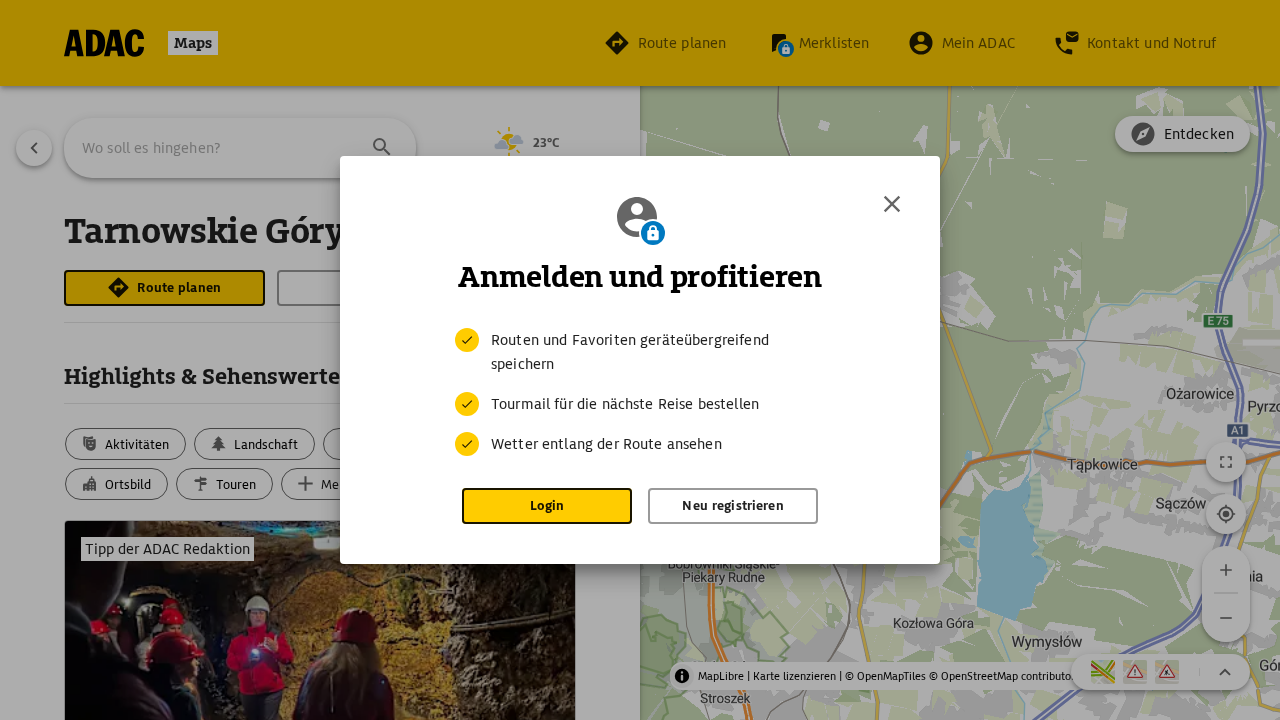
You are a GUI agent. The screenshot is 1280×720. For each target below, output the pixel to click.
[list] (640, 392)
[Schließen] (892, 204)
